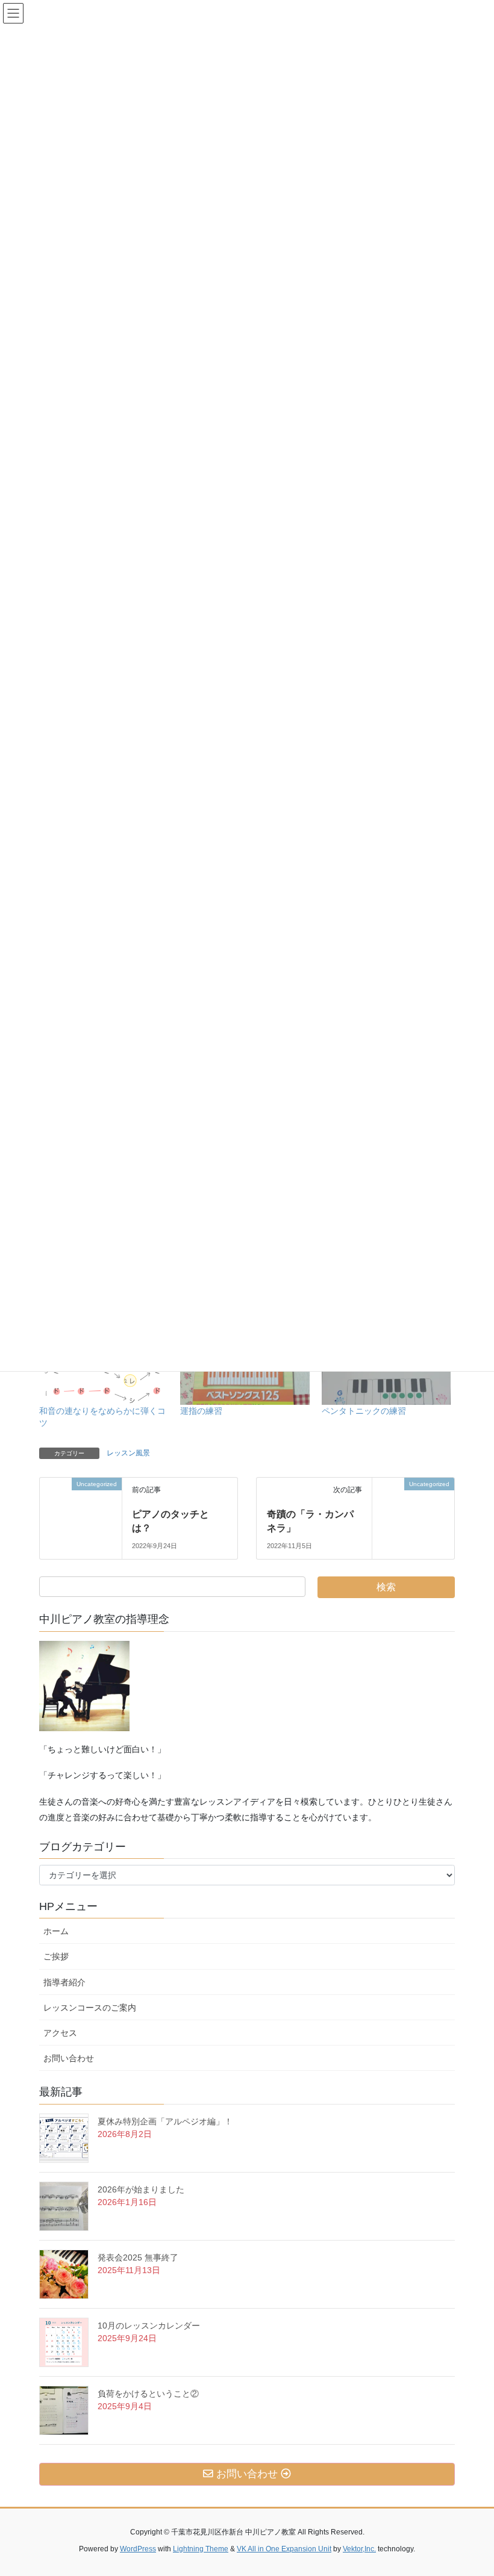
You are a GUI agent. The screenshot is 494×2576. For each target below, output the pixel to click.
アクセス (64, 2033)
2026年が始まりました (141, 2189)
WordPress (138, 2549)
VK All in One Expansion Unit (284, 2549)
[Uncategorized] (81, 1502)
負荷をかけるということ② (148, 2394)
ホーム (56, 1931)
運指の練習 (201, 1411)
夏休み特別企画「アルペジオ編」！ (165, 2121)
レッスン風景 (128, 1453)
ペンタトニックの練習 (364, 1411)
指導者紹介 (64, 1982)
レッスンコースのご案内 (90, 2008)
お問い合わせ (73, 2058)
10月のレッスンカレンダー (149, 2326)
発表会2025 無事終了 (138, 2257)
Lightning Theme (201, 2549)
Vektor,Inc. (359, 2549)
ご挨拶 (60, 1956)
